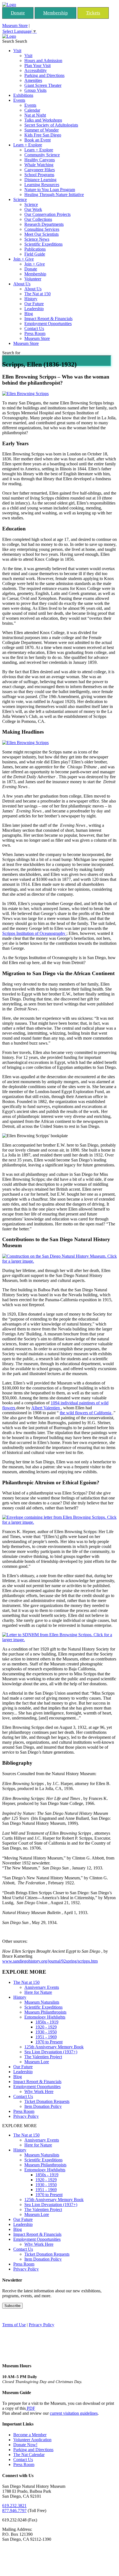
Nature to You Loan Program (50, 190)
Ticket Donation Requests (47, 2101)
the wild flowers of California (86, 1413)
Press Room (35, 333)
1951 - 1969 (46, 2037)
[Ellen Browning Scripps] (25, 394)
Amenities (33, 80)
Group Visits (35, 90)
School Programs (39, 175)
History (31, 299)
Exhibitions (23, 95)
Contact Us (34, 328)
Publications (35, 249)
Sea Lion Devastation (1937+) (51, 2052)
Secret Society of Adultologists (51, 125)
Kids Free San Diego (43, 135)
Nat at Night (35, 115)
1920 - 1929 (46, 2027)
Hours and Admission (43, 61)
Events (19, 100)
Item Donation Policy (43, 2106)
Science (20, 199)
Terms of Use (14, 2325)
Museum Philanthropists (45, 2012)
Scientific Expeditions (43, 244)
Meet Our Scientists (42, 234)
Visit (17, 51)
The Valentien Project (43, 2057)
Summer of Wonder (42, 130)
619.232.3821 (14, 2506)
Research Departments (44, 224)
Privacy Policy (26, 2116)
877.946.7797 (14, 2511)
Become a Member (30, 2435)
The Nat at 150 (37, 294)
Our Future (34, 304)
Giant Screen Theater (43, 85)
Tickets (93, 13)
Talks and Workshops (43, 120)
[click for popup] (59, 1261)
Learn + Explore (28, 145)
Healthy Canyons (40, 160)
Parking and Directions (44, 75)
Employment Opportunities (48, 324)
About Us (22, 284)
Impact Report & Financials (48, 319)
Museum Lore (37, 2062)
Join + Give (24, 259)
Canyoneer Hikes (40, 170)
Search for (11, 353)
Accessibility (36, 70)
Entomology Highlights (45, 2017)
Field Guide (35, 254)
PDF (30, 2408)
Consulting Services (42, 229)
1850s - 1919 (47, 2022)
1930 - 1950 (46, 2032)
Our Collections (38, 219)
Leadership (34, 309)
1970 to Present (49, 2042)
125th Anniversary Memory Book (54, 2047)
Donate (18, 13)
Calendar (32, 110)
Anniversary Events (42, 1987)
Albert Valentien (46, 1408)
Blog (29, 314)
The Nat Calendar (29, 2455)
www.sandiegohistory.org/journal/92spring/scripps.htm (50, 1961)
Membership (55, 13)
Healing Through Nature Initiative (54, 194)
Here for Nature (38, 1992)
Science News (37, 239)
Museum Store (15, 26)
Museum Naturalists (42, 2002)
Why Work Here (39, 2091)
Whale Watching (39, 165)
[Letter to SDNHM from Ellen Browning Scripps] (59, 1640)
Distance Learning (40, 180)
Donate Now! (25, 2445)
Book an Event (37, 140)
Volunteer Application (32, 2440)
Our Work (33, 209)
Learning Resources (42, 185)
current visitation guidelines (74, 2413)
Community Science (42, 155)
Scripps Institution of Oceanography (34, 933)
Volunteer (33, 279)
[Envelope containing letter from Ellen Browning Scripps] (59, 1522)
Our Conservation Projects (47, 214)
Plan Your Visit (37, 65)
